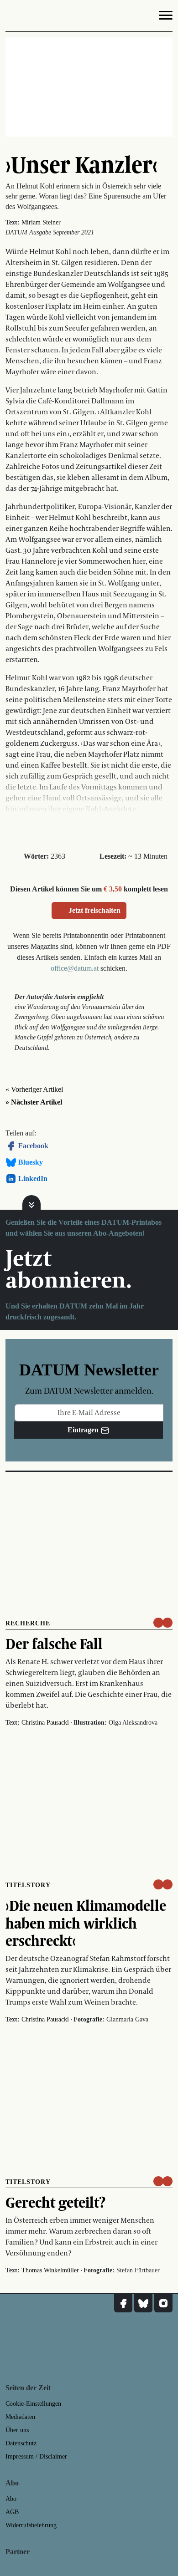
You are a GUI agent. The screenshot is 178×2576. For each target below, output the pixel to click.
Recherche (28, 1623)
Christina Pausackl (45, 1723)
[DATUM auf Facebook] (123, 2303)
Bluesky (31, 1162)
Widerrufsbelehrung (31, 2525)
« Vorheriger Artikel (34, 1089)
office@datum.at (75, 968)
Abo (11, 2499)
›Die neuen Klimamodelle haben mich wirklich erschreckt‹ (86, 1923)
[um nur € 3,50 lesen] (163, 1623)
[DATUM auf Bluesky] (143, 2303)
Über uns (17, 2430)
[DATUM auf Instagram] (163, 2303)
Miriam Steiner (41, 222)
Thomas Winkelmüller (50, 2270)
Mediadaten (20, 2417)
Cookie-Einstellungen (33, 2404)
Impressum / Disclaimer (36, 2456)
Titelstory (28, 1885)
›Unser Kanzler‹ (81, 164)
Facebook (33, 1146)
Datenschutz (21, 2443)
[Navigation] (166, 17)
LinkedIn (33, 1179)
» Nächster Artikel (34, 1102)
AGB (12, 2512)
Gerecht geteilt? (55, 2202)
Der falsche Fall (54, 1644)
